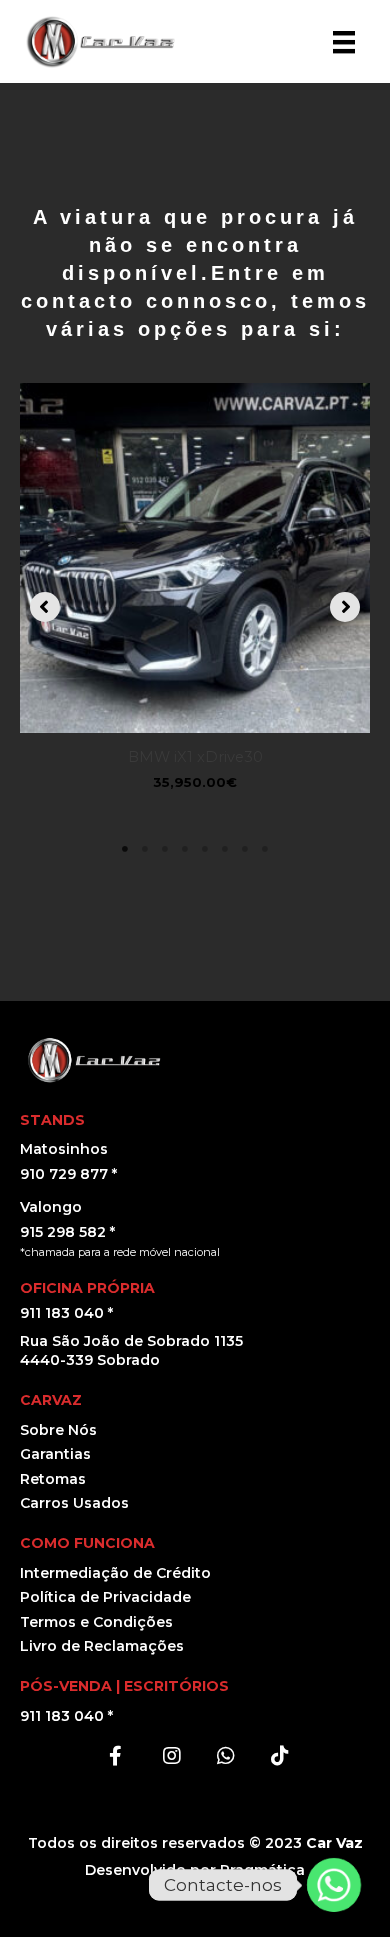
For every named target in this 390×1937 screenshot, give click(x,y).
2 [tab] (145, 849)
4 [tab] (185, 849)
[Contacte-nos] (334, 1885)
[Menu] (344, 42)
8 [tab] (265, 849)
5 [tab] (205, 849)
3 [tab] (165, 849)
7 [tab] (245, 849)
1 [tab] (125, 849)
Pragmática (262, 1870)
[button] (45, 607)
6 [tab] (225, 849)
